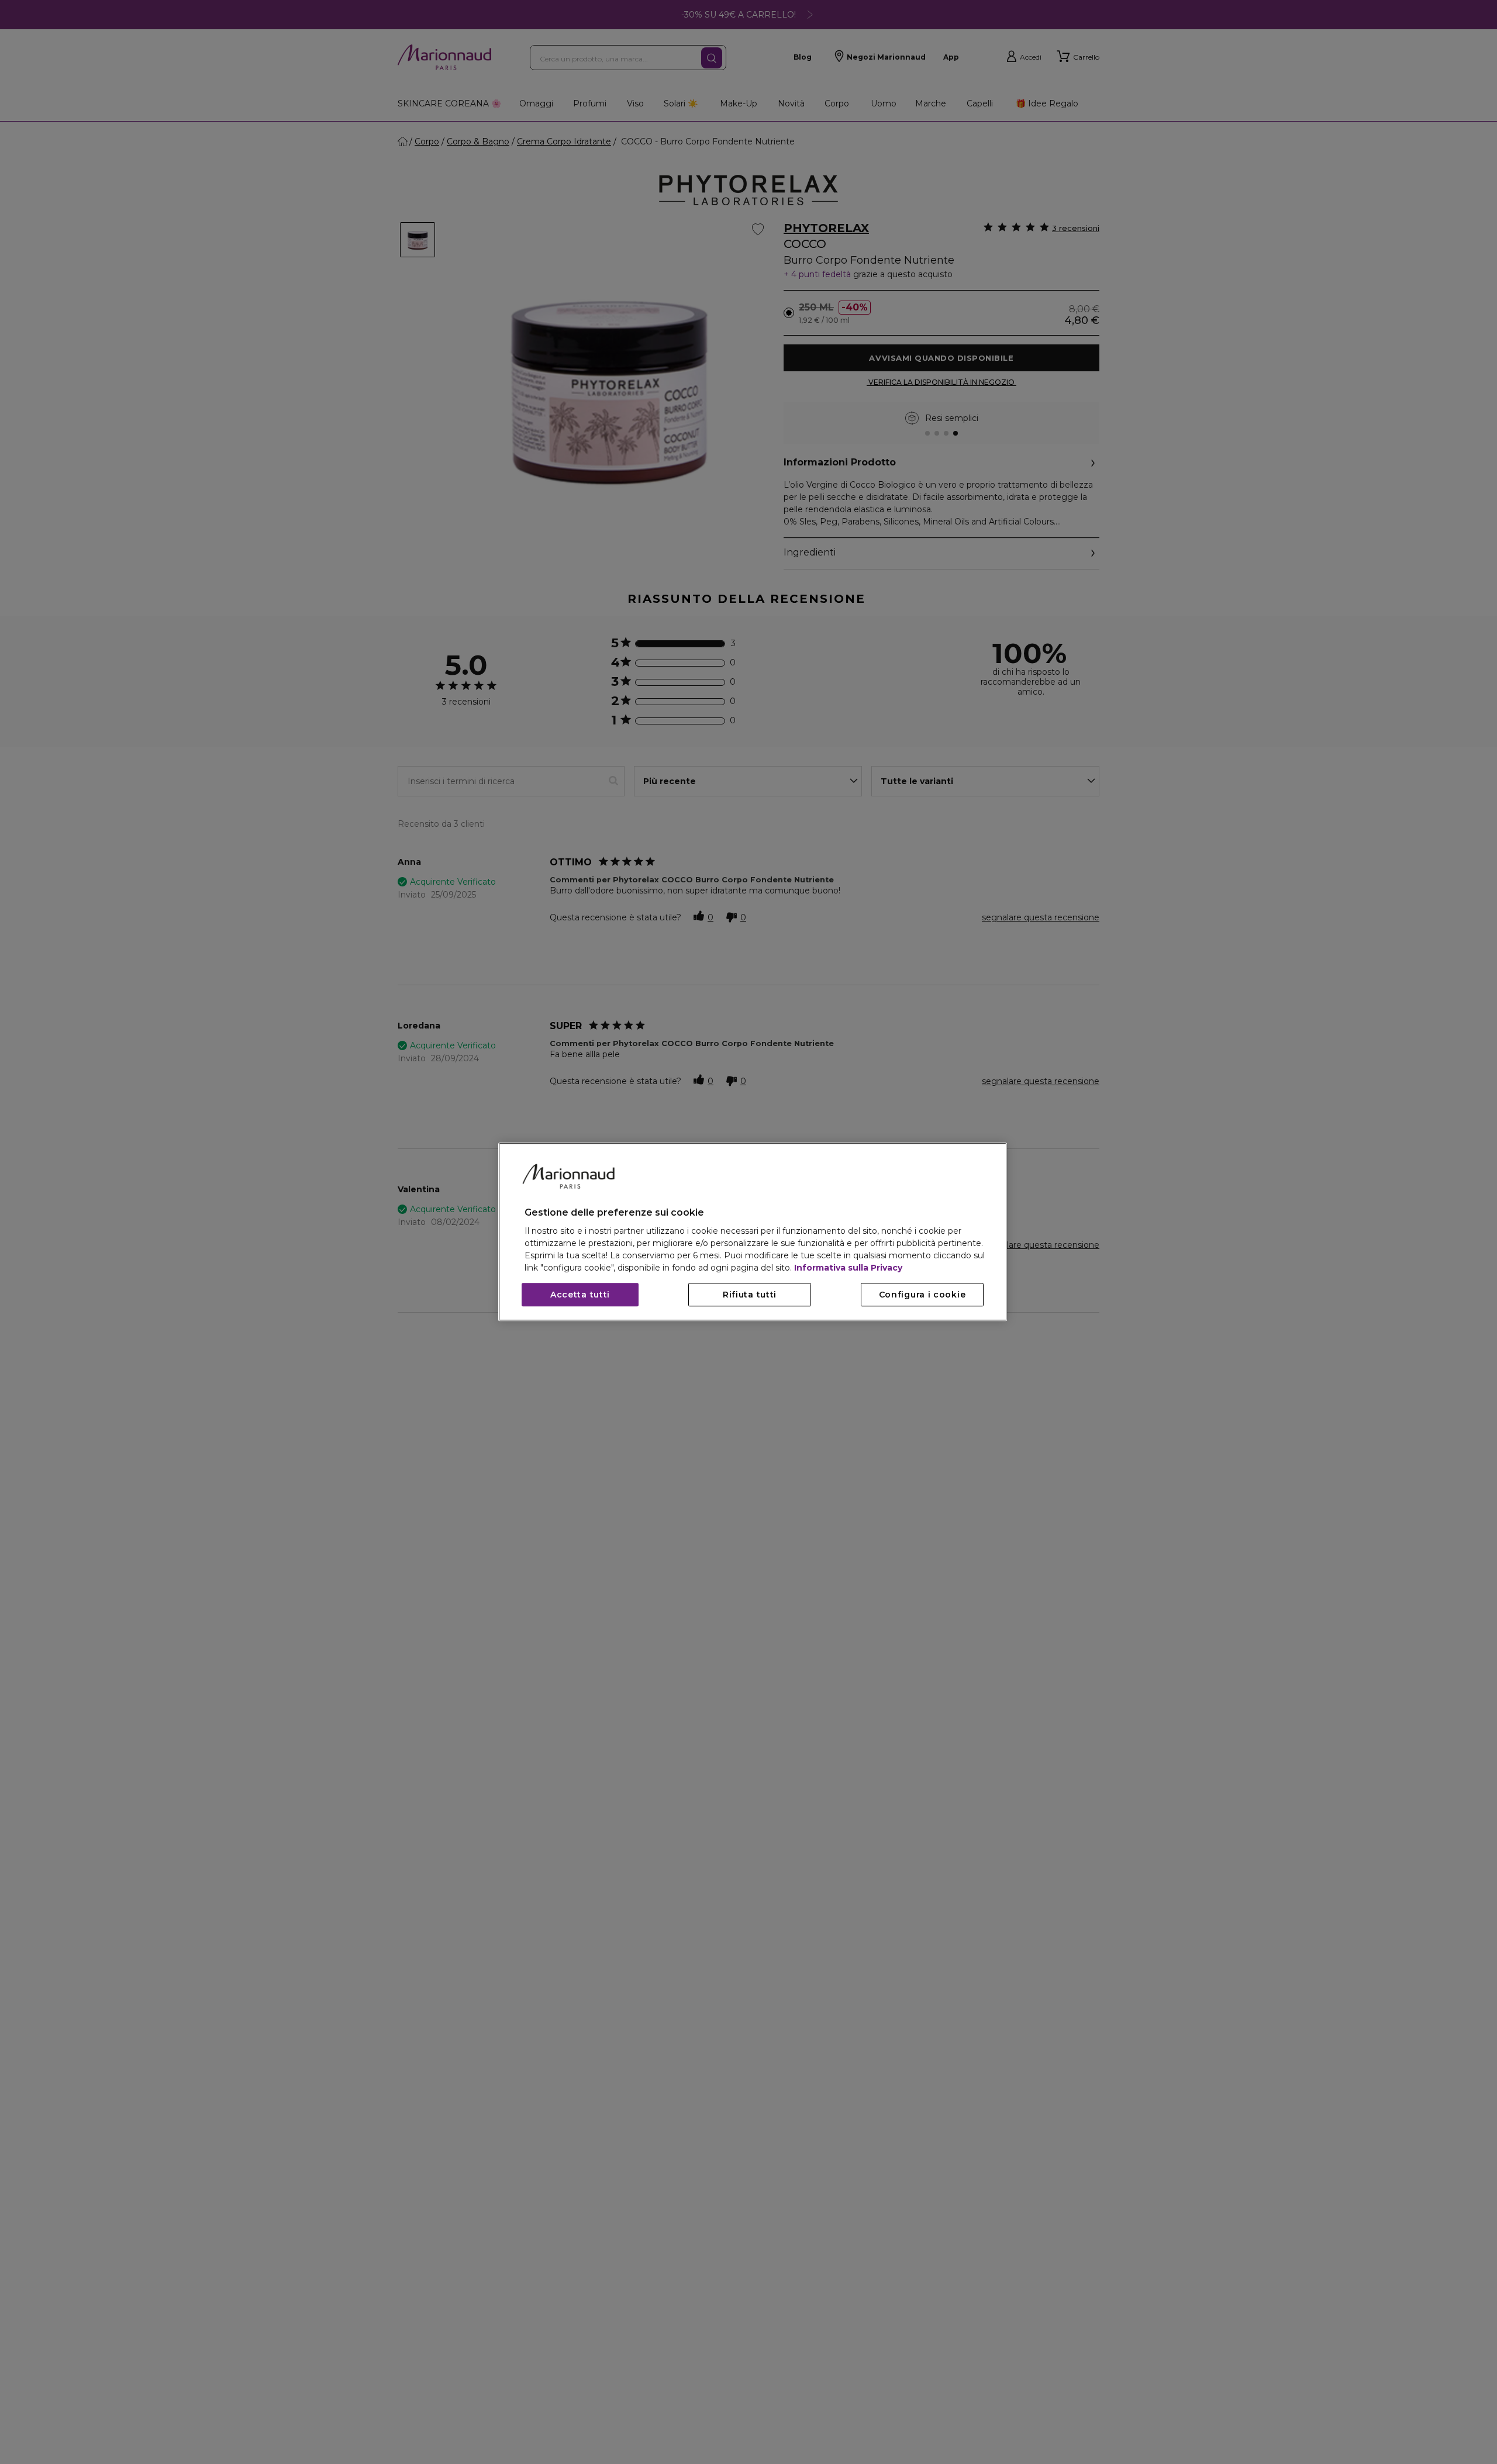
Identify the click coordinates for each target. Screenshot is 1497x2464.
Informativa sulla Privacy (848, 1268)
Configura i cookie (922, 1295)
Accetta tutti (580, 1295)
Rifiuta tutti (750, 1295)
